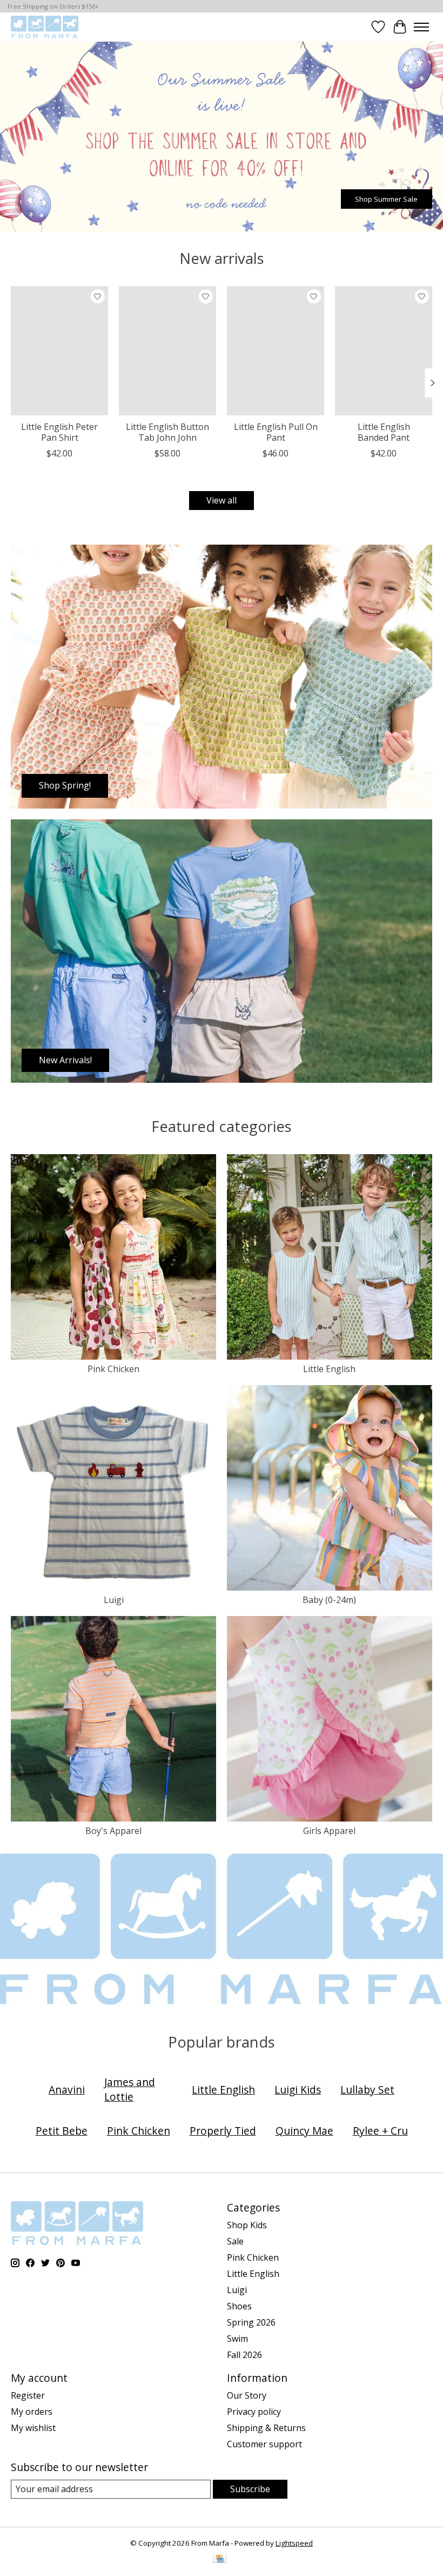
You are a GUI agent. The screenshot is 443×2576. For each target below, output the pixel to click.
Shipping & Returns (266, 2428)
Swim (237, 2339)
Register (28, 2395)
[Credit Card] (220, 2560)
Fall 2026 (244, 2355)
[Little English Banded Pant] (384, 351)
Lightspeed (294, 2543)
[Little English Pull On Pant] (276, 351)
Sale (235, 2241)
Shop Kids (247, 2225)
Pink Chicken (113, 1369)
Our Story (247, 2395)
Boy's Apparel (113, 1831)
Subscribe (250, 2489)
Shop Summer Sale (386, 199)
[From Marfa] (45, 27)
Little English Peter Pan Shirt (59, 432)
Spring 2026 (251, 2322)
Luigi (114, 1600)
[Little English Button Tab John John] (167, 351)
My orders (32, 2412)
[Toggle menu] (421, 27)
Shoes (239, 2306)
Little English (329, 1369)
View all (222, 500)
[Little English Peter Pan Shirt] (59, 351)
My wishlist (33, 2428)
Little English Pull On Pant (276, 432)
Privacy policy (254, 2412)
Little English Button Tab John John (167, 432)
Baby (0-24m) (329, 1600)
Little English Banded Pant (384, 432)
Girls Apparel (329, 1831)
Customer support (264, 2444)
